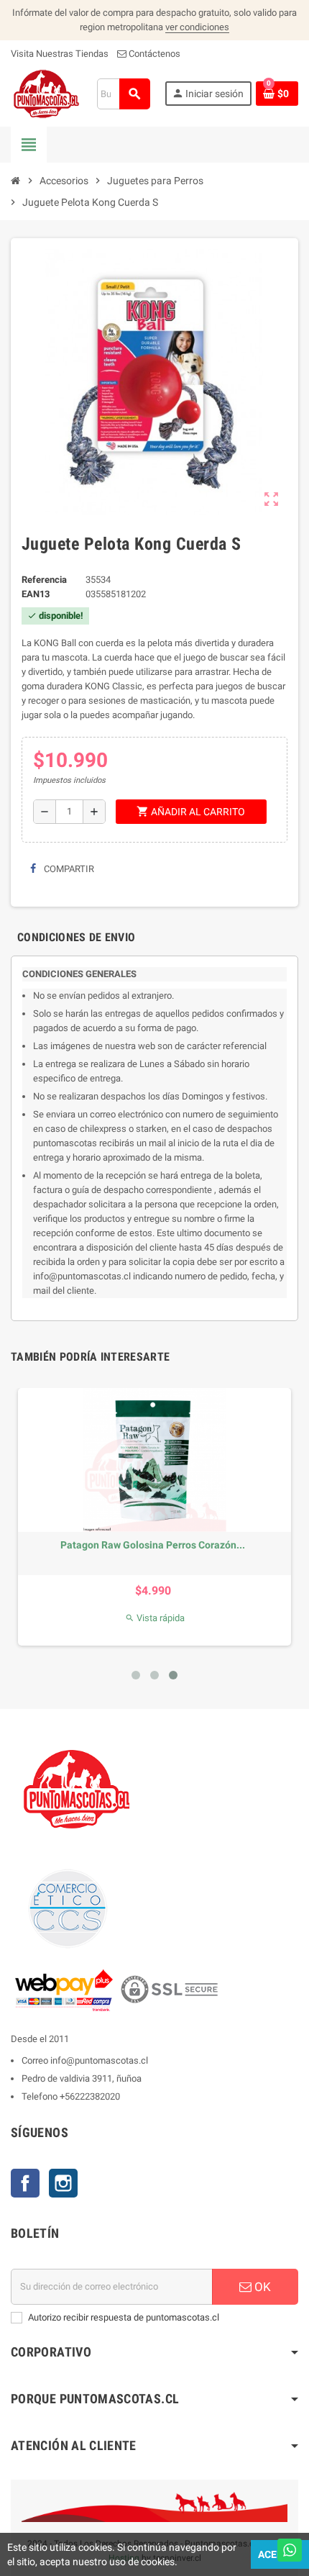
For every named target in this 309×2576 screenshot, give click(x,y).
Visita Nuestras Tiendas (60, 54)
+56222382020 (90, 2096)
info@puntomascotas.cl (99, 2060)
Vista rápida (155, 1618)
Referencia (44, 580)
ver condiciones (197, 27)
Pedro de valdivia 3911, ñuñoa (82, 2078)
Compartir (68, 869)
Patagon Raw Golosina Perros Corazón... (153, 1545)
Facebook (25, 2183)
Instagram (63, 2183)
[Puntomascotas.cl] (46, 93)
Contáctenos (153, 54)
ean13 (36, 594)
